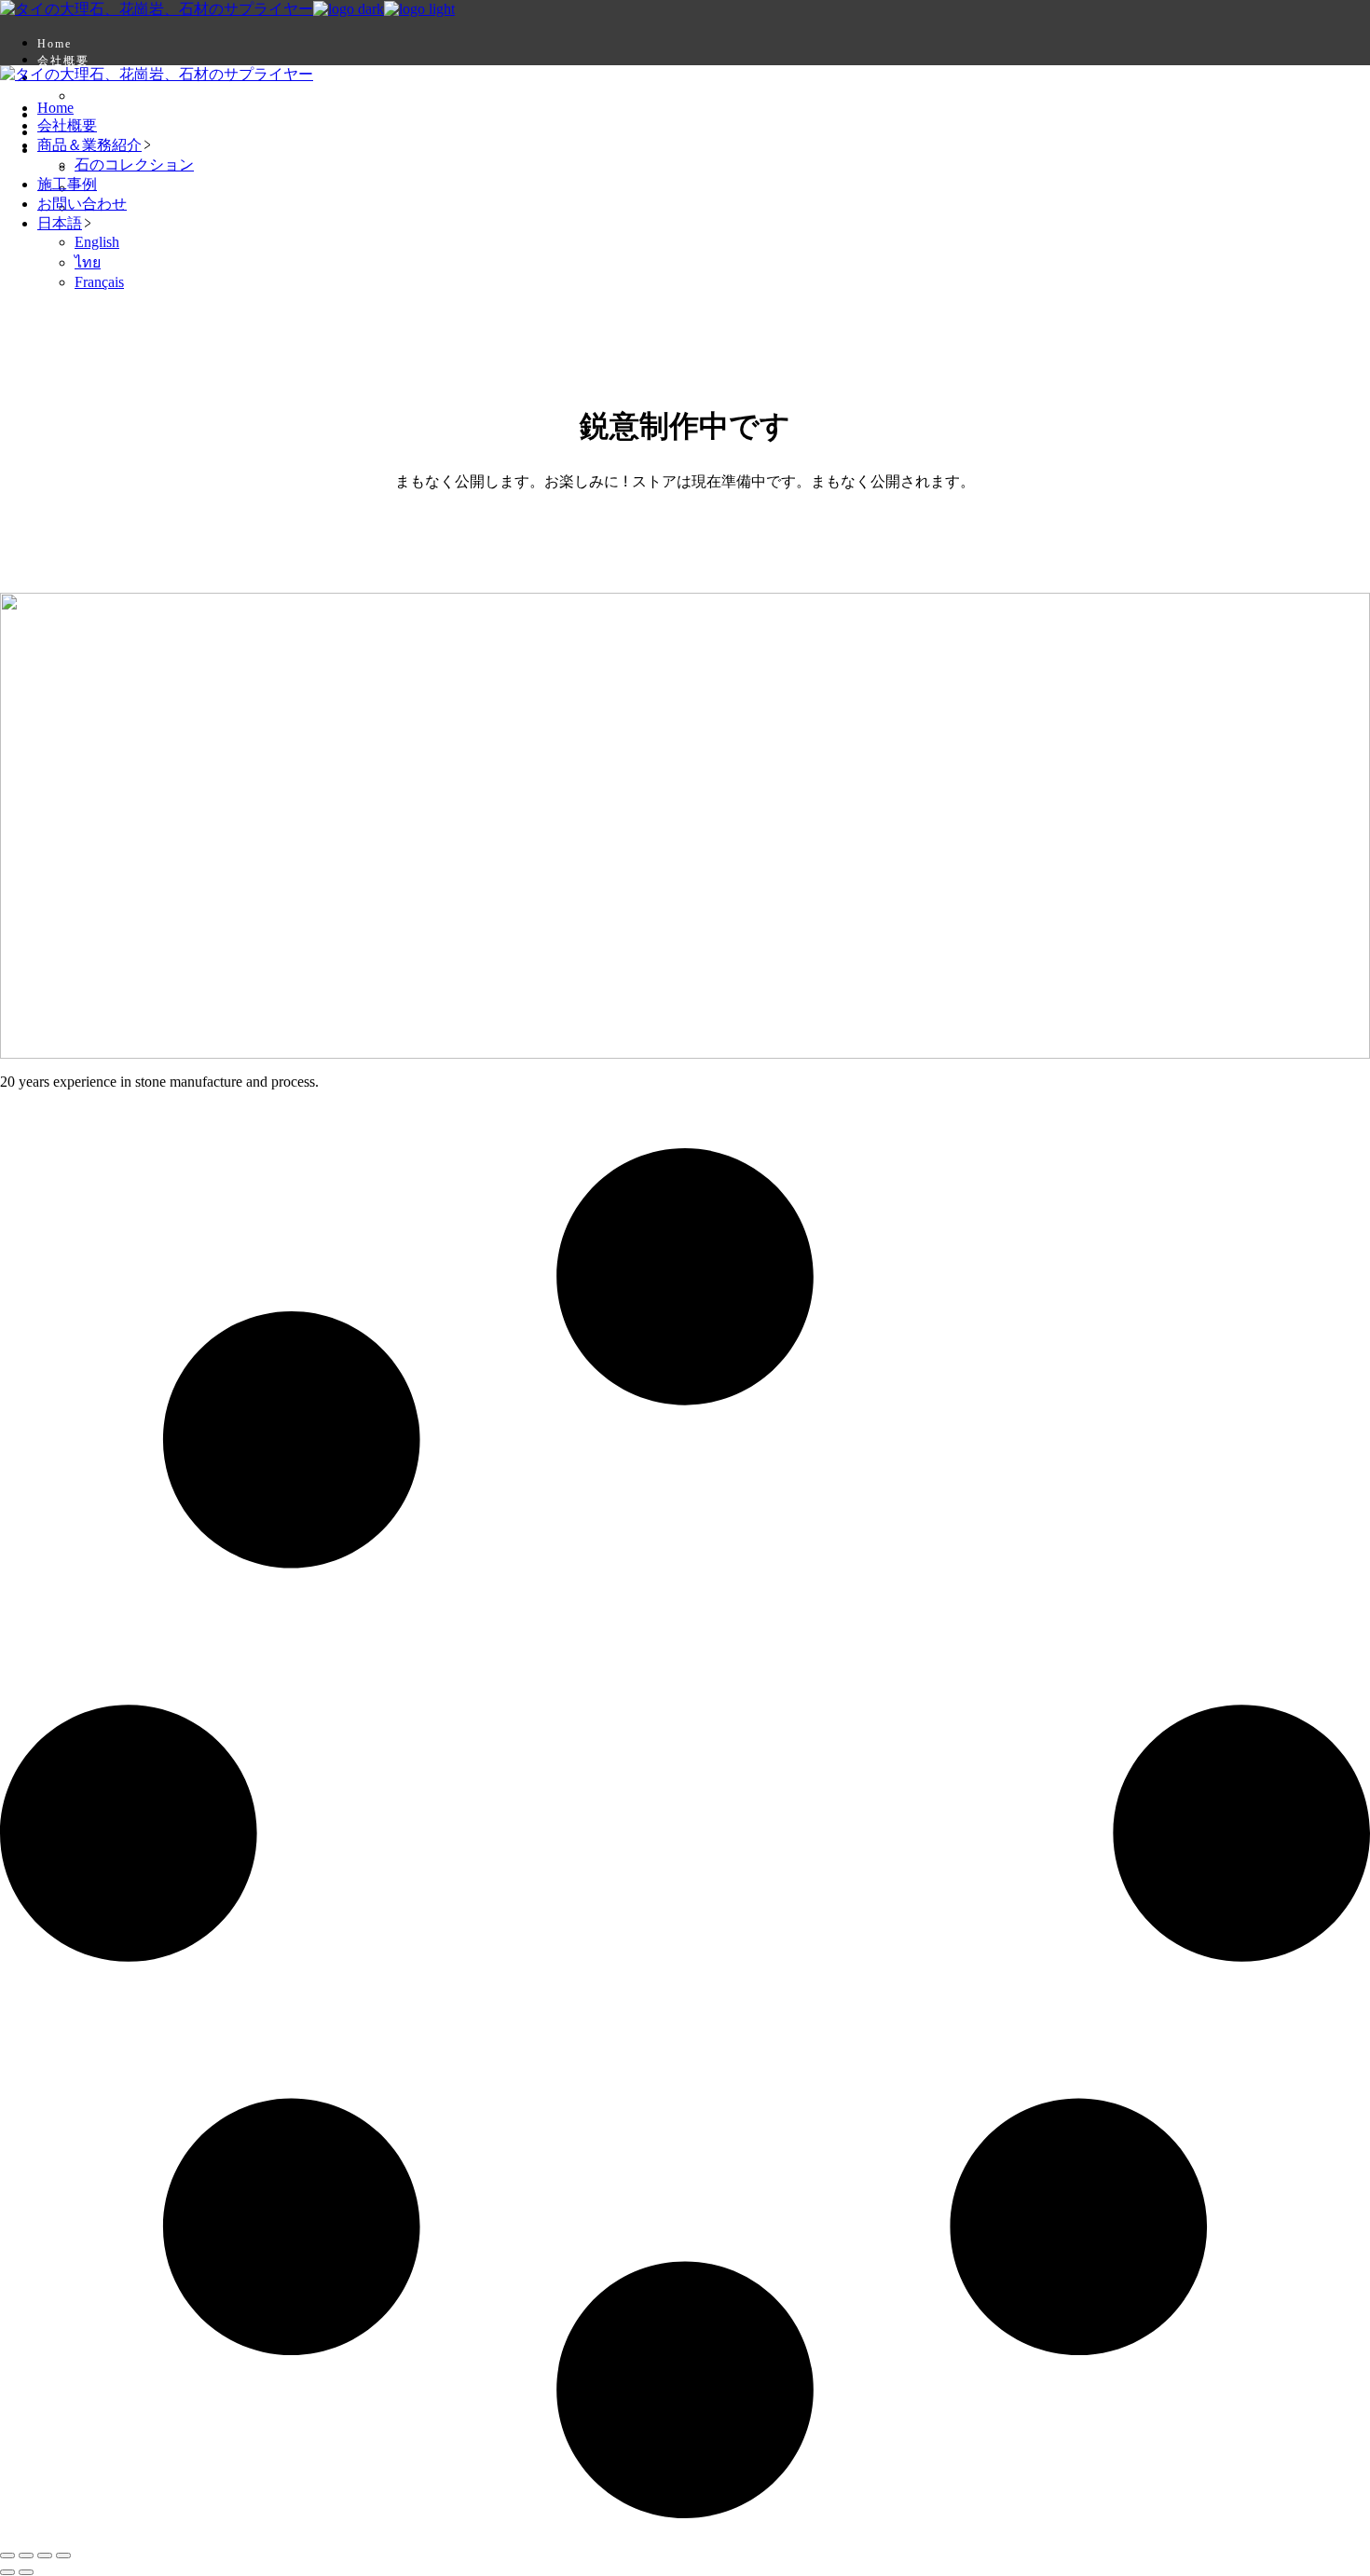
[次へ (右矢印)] (26, 2572)
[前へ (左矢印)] (7, 2572)
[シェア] (45, 2555)
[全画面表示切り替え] (26, 2555)
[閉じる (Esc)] (63, 2555)
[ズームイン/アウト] (7, 2555)
